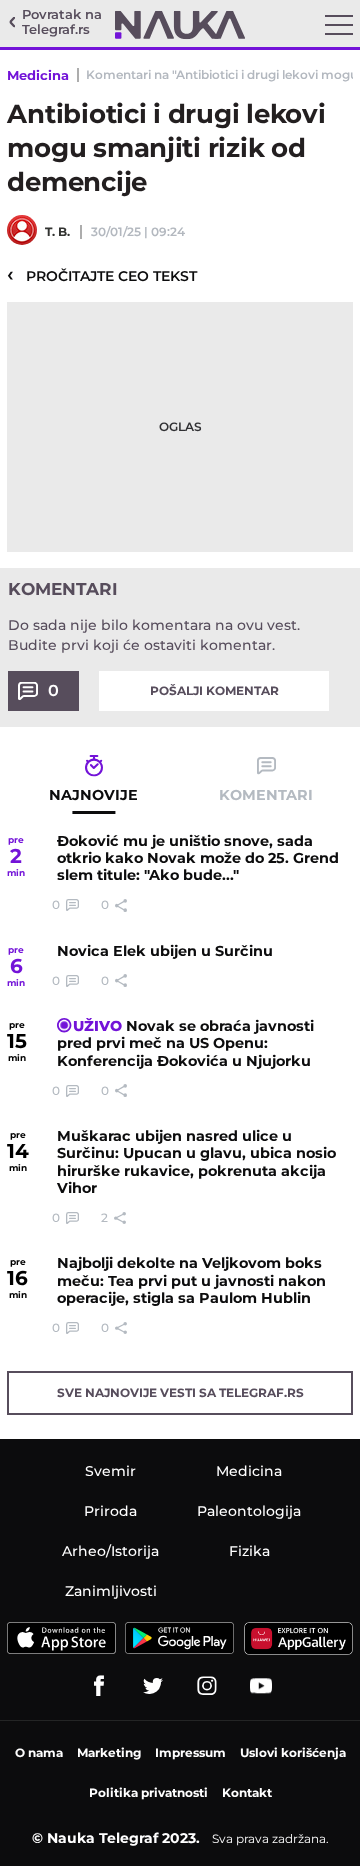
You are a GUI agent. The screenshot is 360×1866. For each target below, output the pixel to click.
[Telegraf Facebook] (99, 1686)
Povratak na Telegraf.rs (62, 22)
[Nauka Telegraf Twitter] (153, 1686)
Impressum (190, 1752)
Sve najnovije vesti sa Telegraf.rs (180, 1392)
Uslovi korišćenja (293, 1752)
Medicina (38, 75)
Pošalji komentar (214, 690)
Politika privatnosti (148, 1792)
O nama (39, 1752)
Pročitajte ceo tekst (102, 275)
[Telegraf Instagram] (207, 1686)
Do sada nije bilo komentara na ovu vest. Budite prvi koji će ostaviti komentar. (154, 635)
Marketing (109, 1752)
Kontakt (247, 1792)
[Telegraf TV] (261, 1686)
